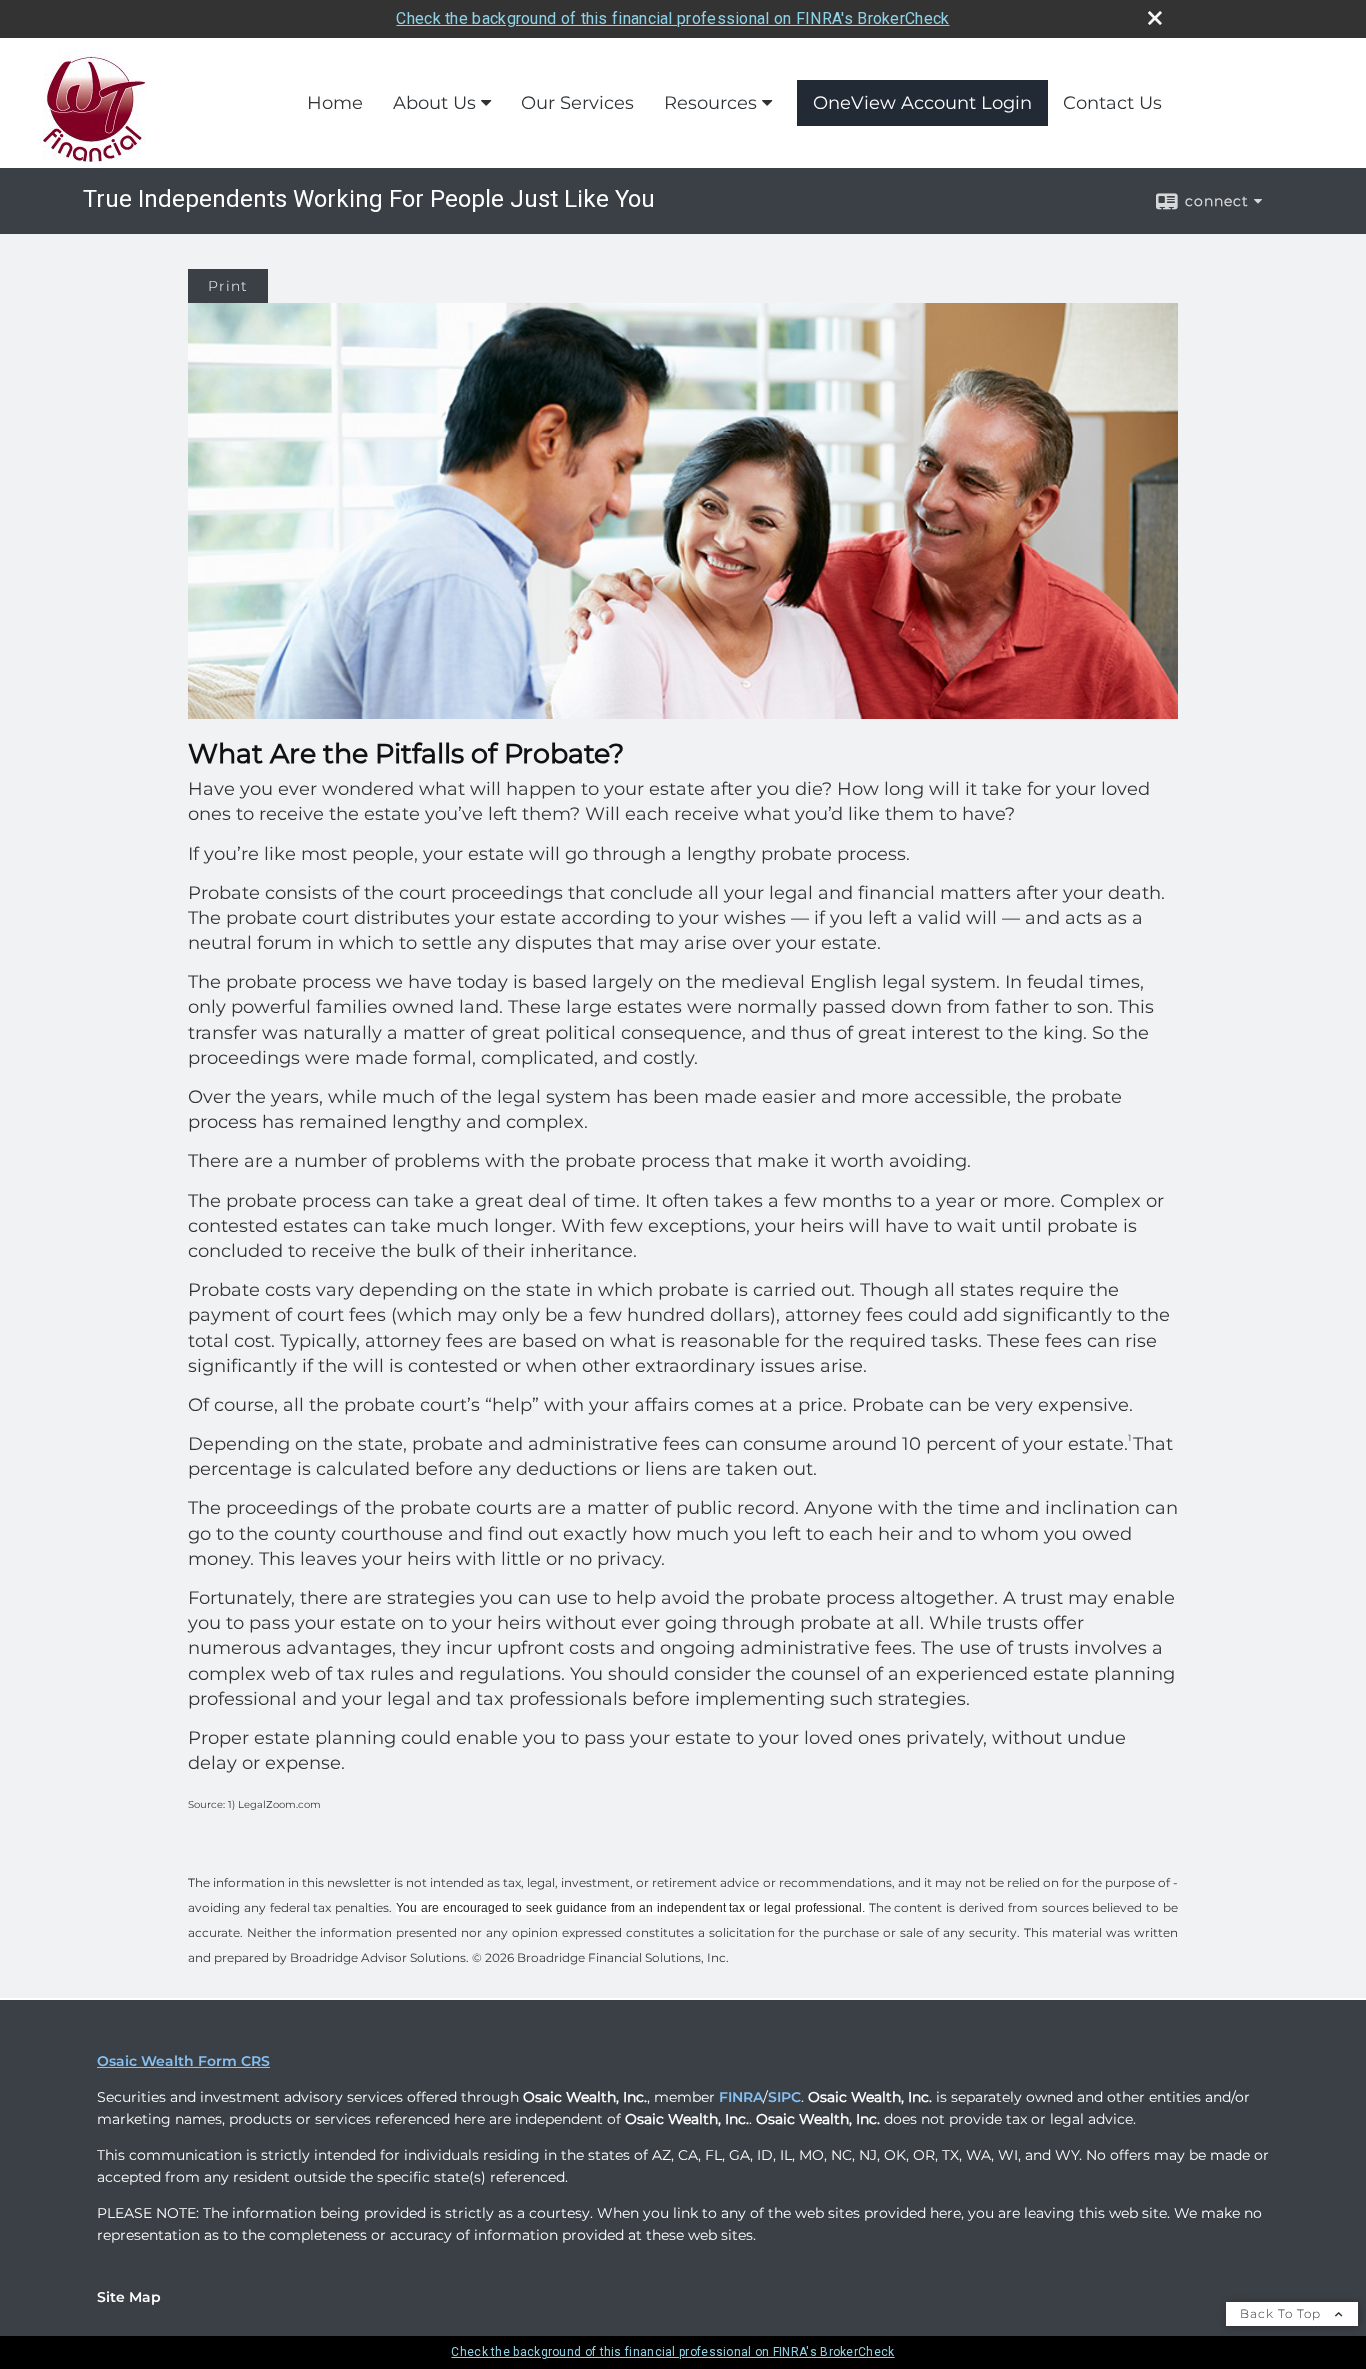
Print (228, 286)
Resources (710, 103)
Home (335, 103)
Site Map (129, 2297)
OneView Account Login (922, 103)
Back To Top (1282, 2313)
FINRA (741, 2097)
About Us (434, 103)
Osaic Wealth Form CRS (183, 2061)
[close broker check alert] (1155, 18)
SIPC (784, 2097)
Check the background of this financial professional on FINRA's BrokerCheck (672, 18)
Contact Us (1112, 103)
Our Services (577, 103)
